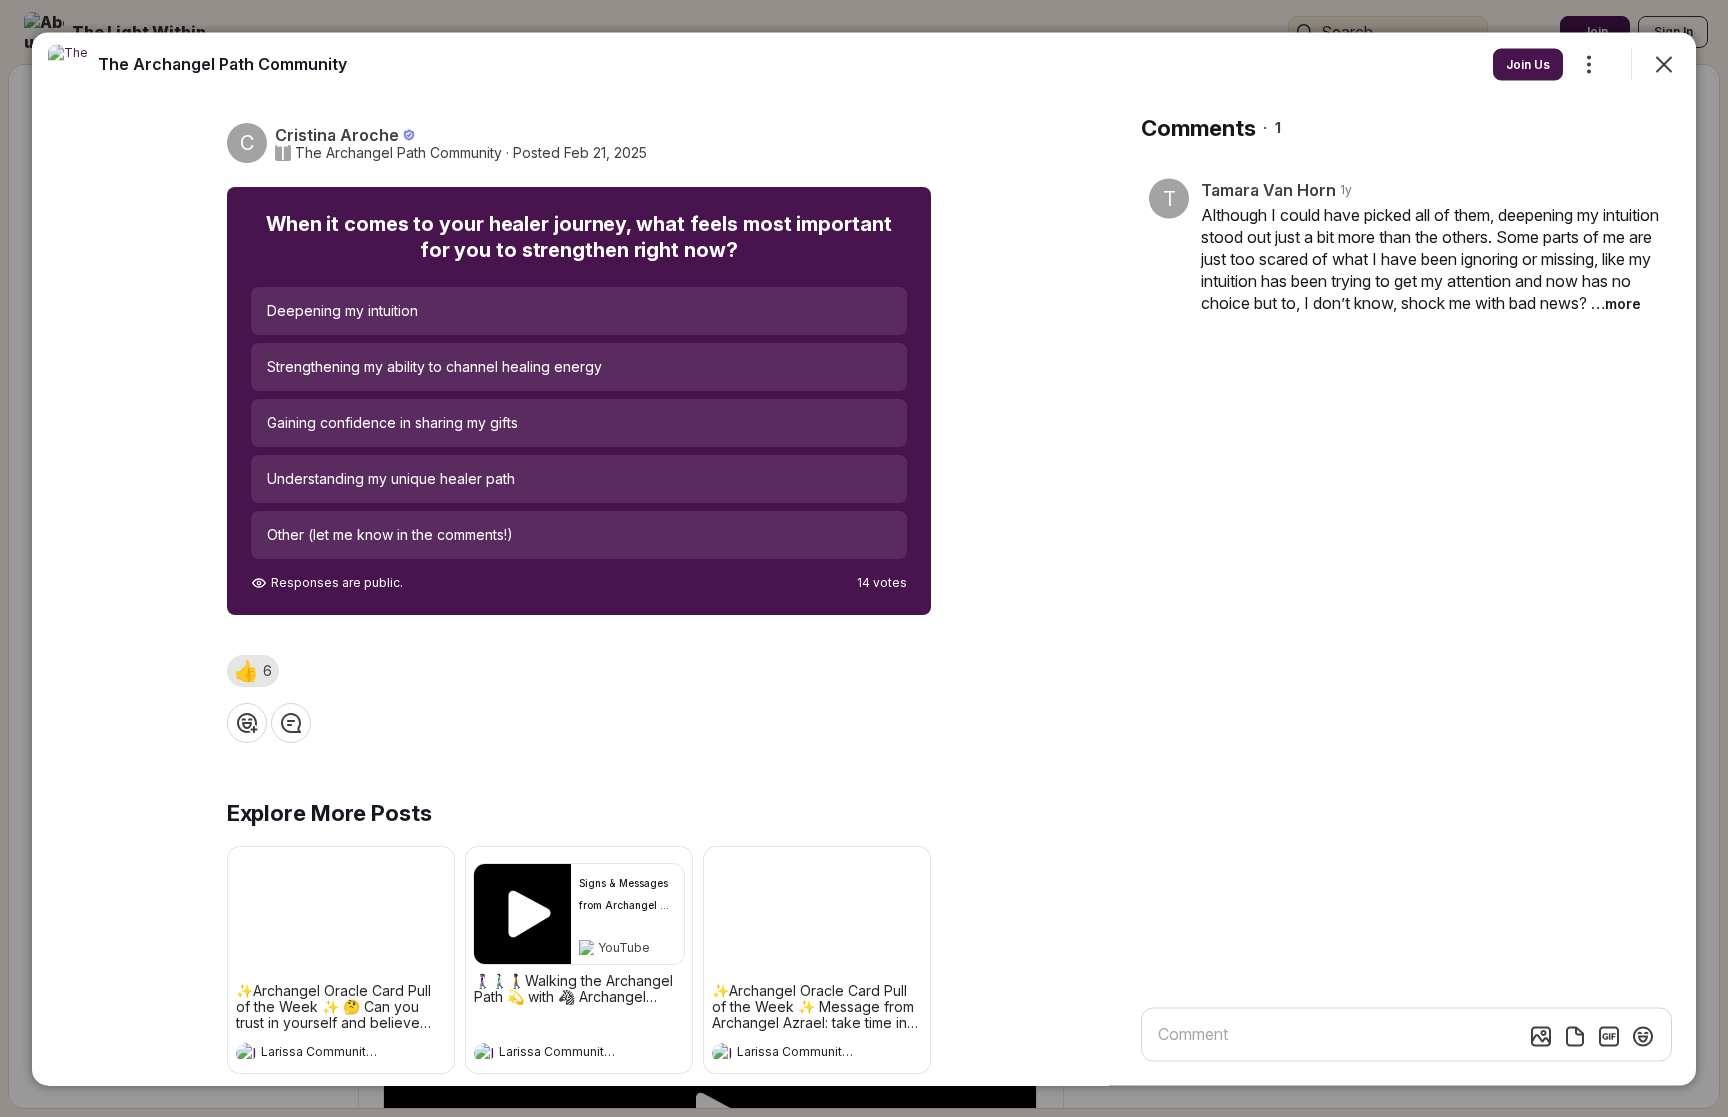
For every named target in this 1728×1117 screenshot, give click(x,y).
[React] (247, 722)
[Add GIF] (1609, 1036)
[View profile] (246, 1052)
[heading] (321, 1054)
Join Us (1528, 63)
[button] (253, 670)
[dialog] (864, 558)
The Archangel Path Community (398, 152)
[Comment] (291, 722)
